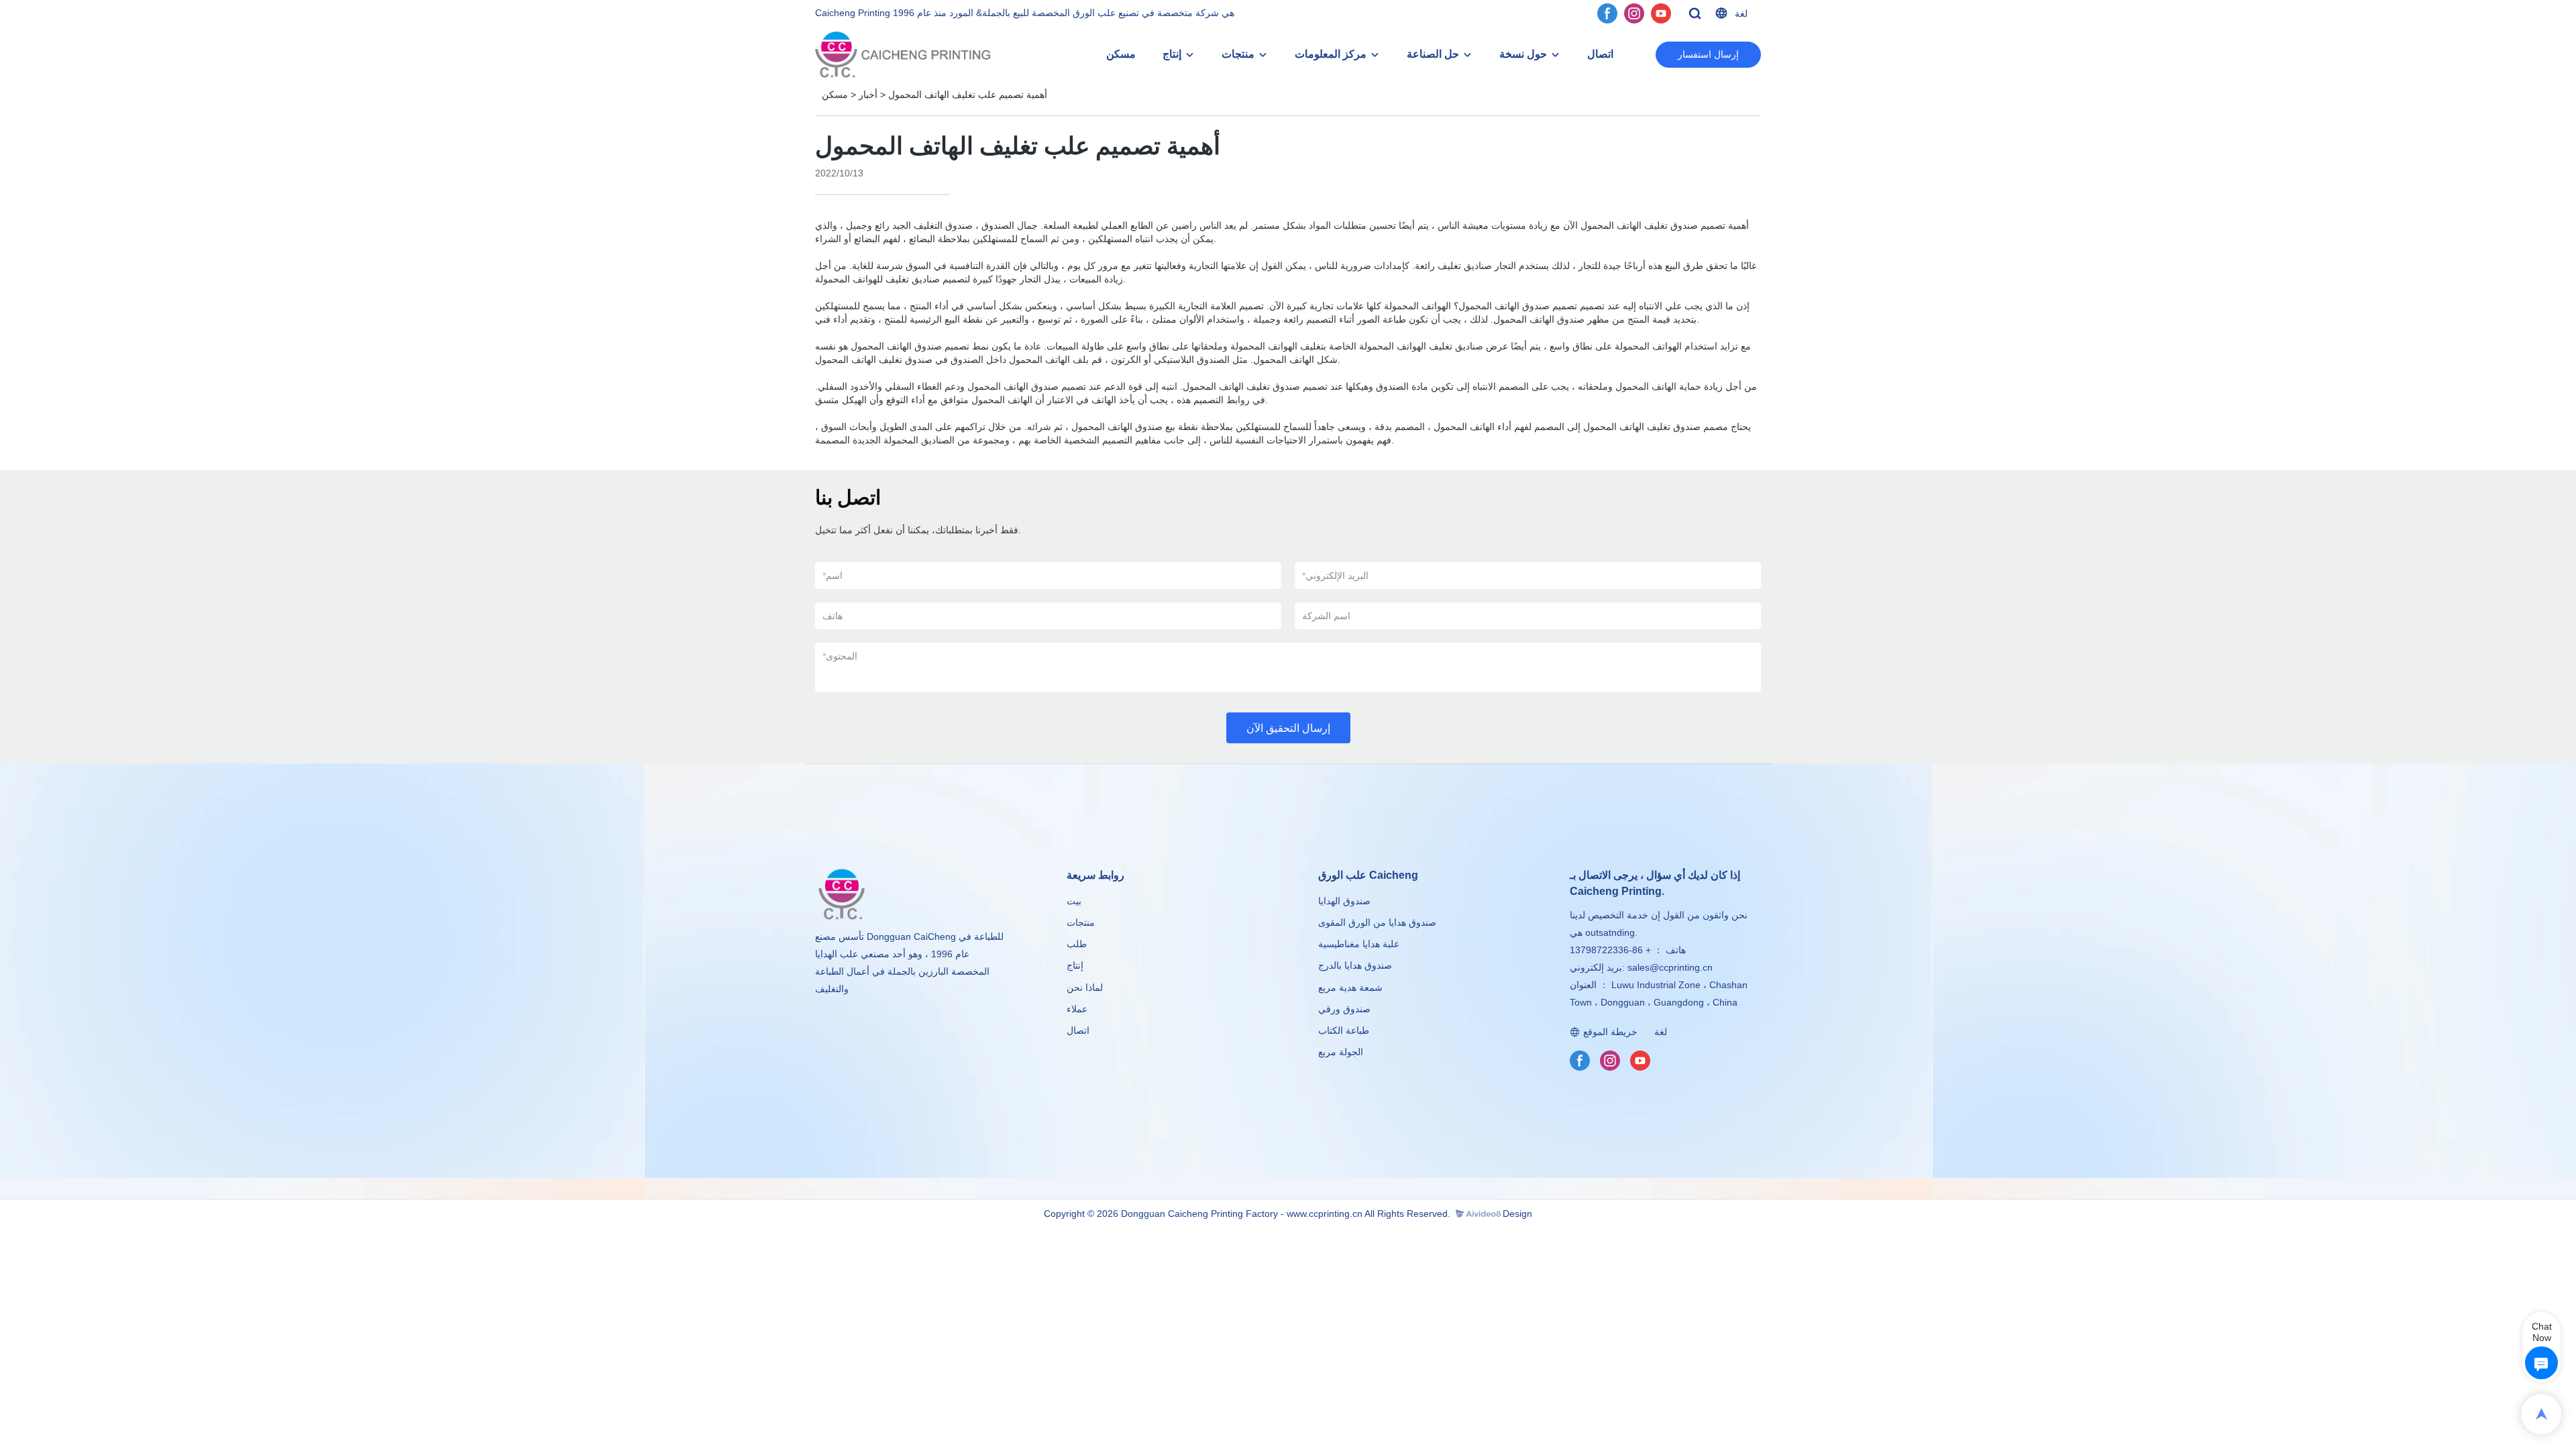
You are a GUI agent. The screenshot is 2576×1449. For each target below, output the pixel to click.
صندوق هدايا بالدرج (1355, 965)
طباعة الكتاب (1344, 1030)
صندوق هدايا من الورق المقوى (1377, 922)
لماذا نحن (1085, 987)
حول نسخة (1523, 54)
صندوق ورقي (1344, 1009)
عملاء (1077, 1009)
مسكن (1121, 54)
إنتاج (1172, 54)
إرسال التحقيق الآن (1288, 728)
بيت (1074, 901)
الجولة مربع (1341, 1052)
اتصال (1600, 54)
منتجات (1238, 54)
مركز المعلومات (1331, 54)
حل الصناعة (1433, 54)
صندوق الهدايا (1344, 901)
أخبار (868, 95)
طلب (1077, 944)
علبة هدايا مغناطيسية (1359, 944)
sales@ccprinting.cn (1670, 967)
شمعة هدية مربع (1350, 987)
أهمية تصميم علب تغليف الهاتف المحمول (968, 95)
